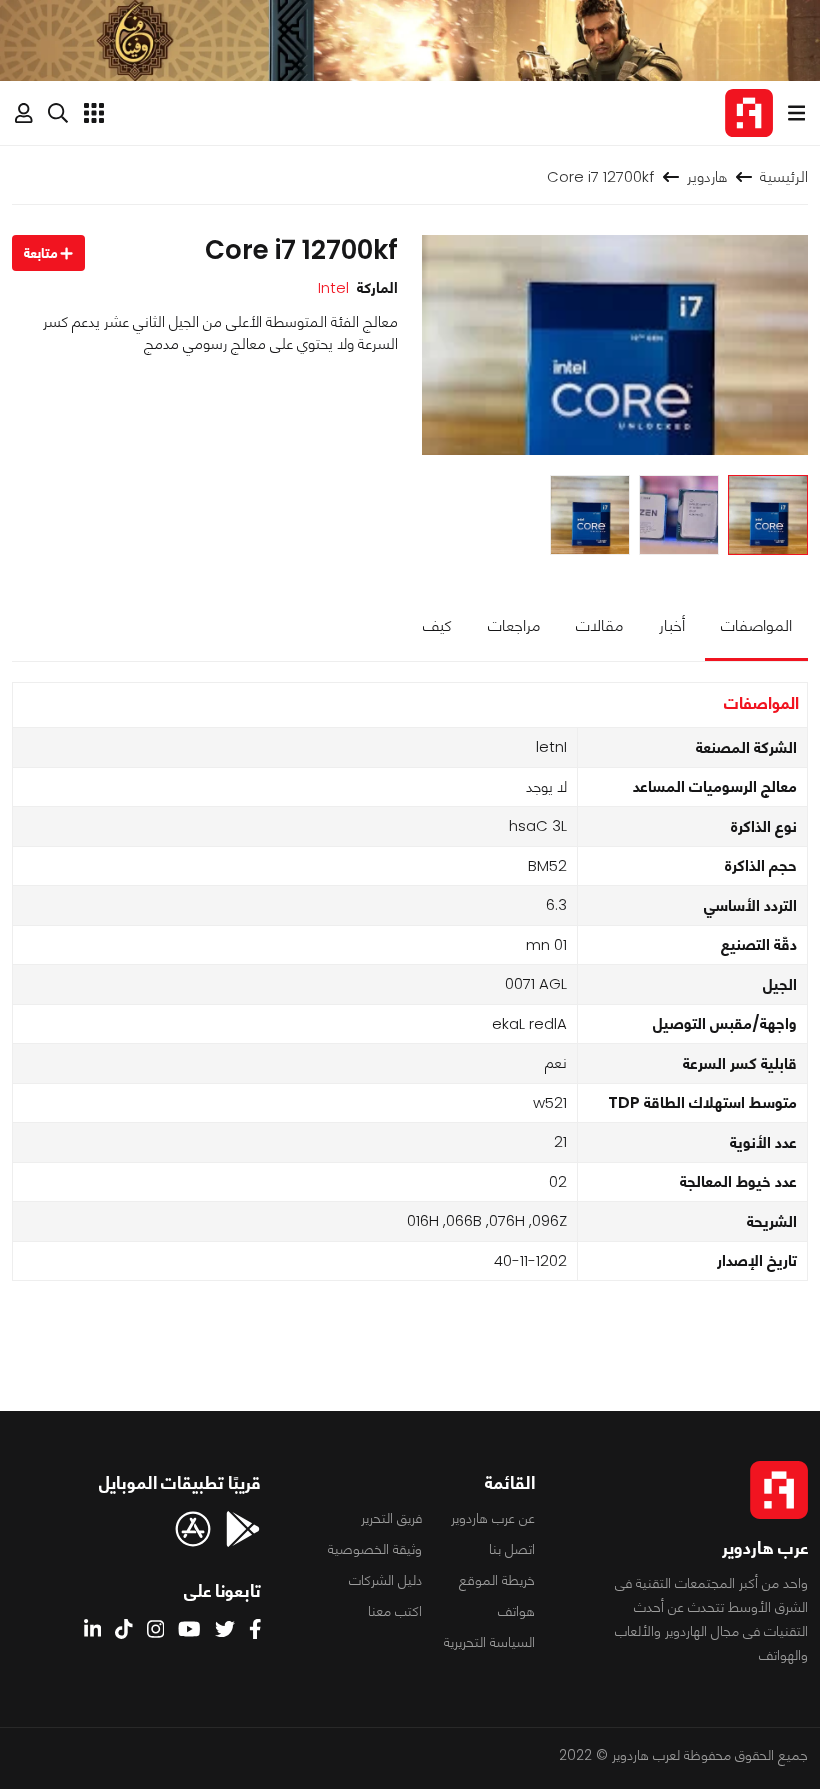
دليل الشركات (385, 1580)
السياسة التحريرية (489, 1642)
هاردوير (707, 176)
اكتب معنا (395, 1611)
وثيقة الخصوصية (375, 1549)
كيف (437, 625)
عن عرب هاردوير (493, 1518)
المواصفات (756, 625)
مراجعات (514, 625)
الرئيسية (784, 176)
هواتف (516, 1611)
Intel (333, 287)
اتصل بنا (512, 1549)
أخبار (672, 625)
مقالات (599, 625)
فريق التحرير (391, 1518)
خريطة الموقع (497, 1580)
